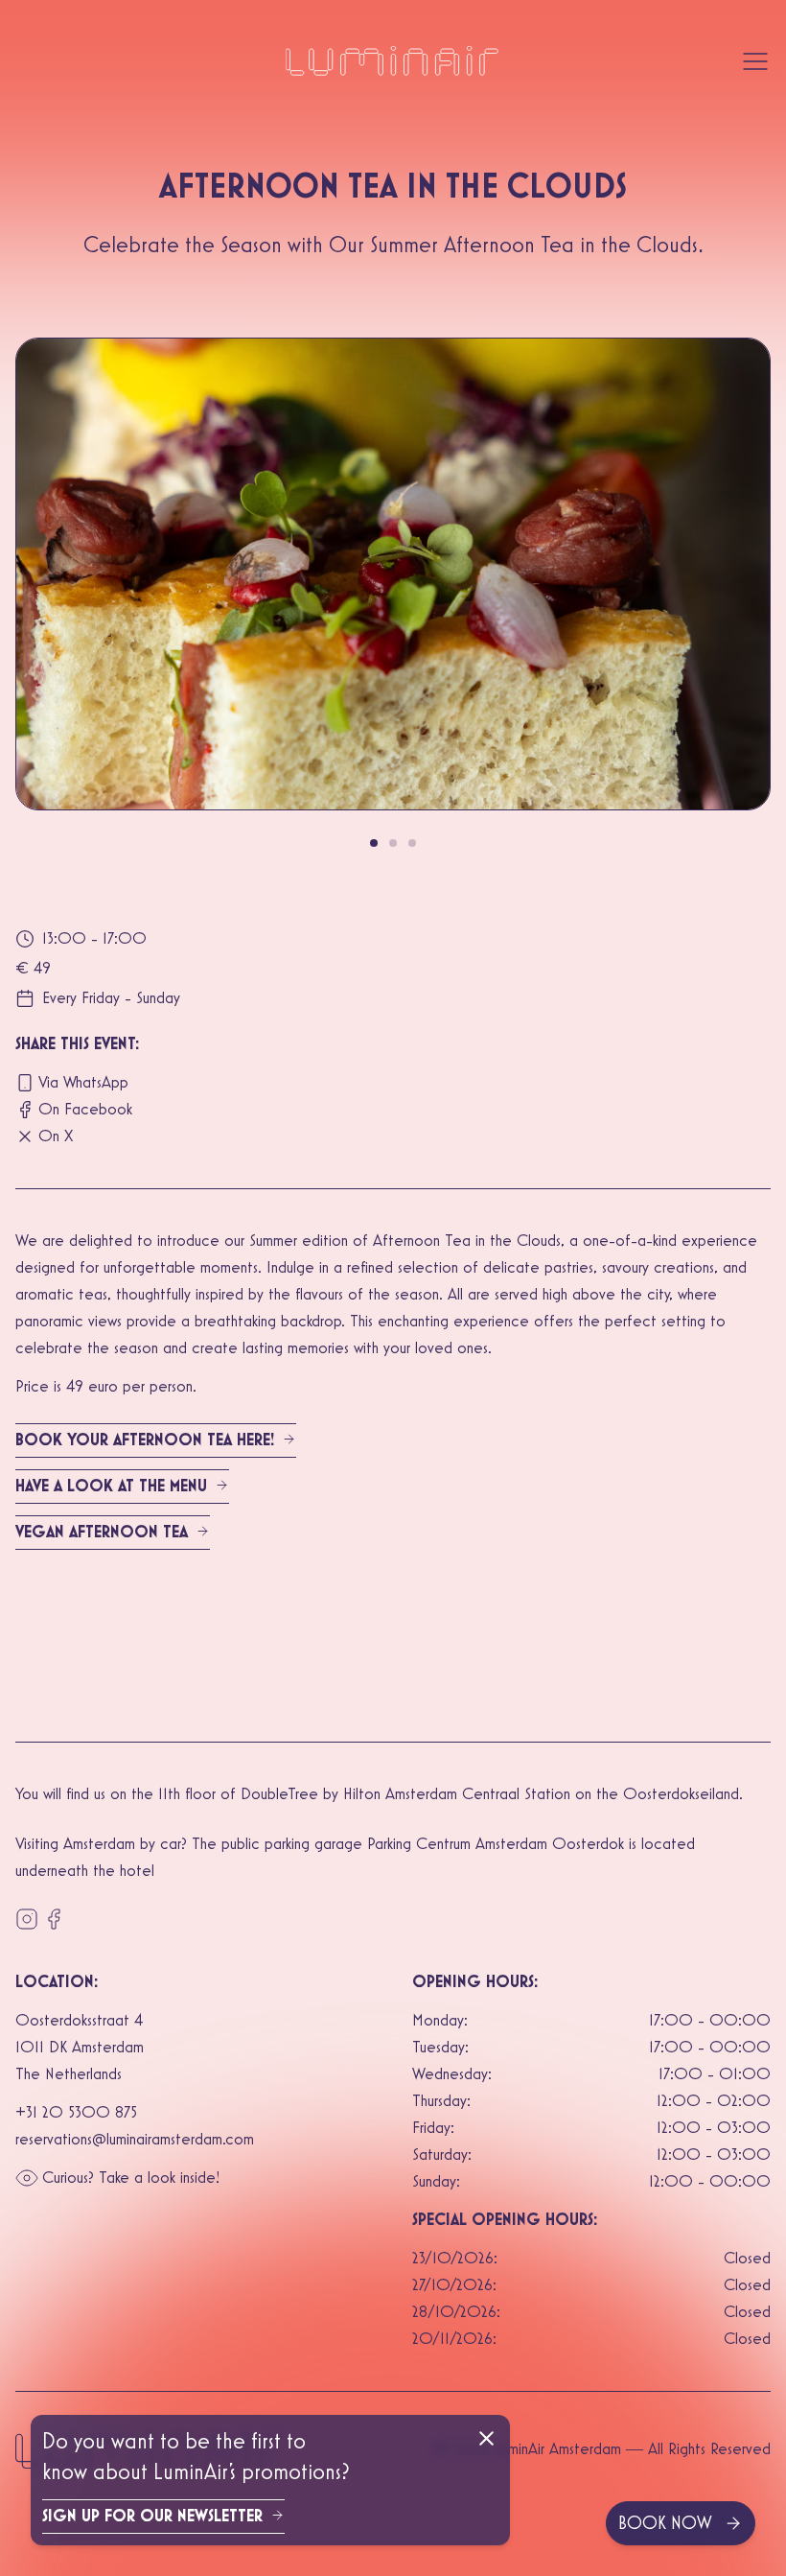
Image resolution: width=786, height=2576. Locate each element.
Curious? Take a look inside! (131, 2178)
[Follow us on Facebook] (54, 1919)
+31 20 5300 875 (76, 2113)
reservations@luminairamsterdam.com (135, 2140)
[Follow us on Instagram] (27, 1919)
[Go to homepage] (393, 61)
